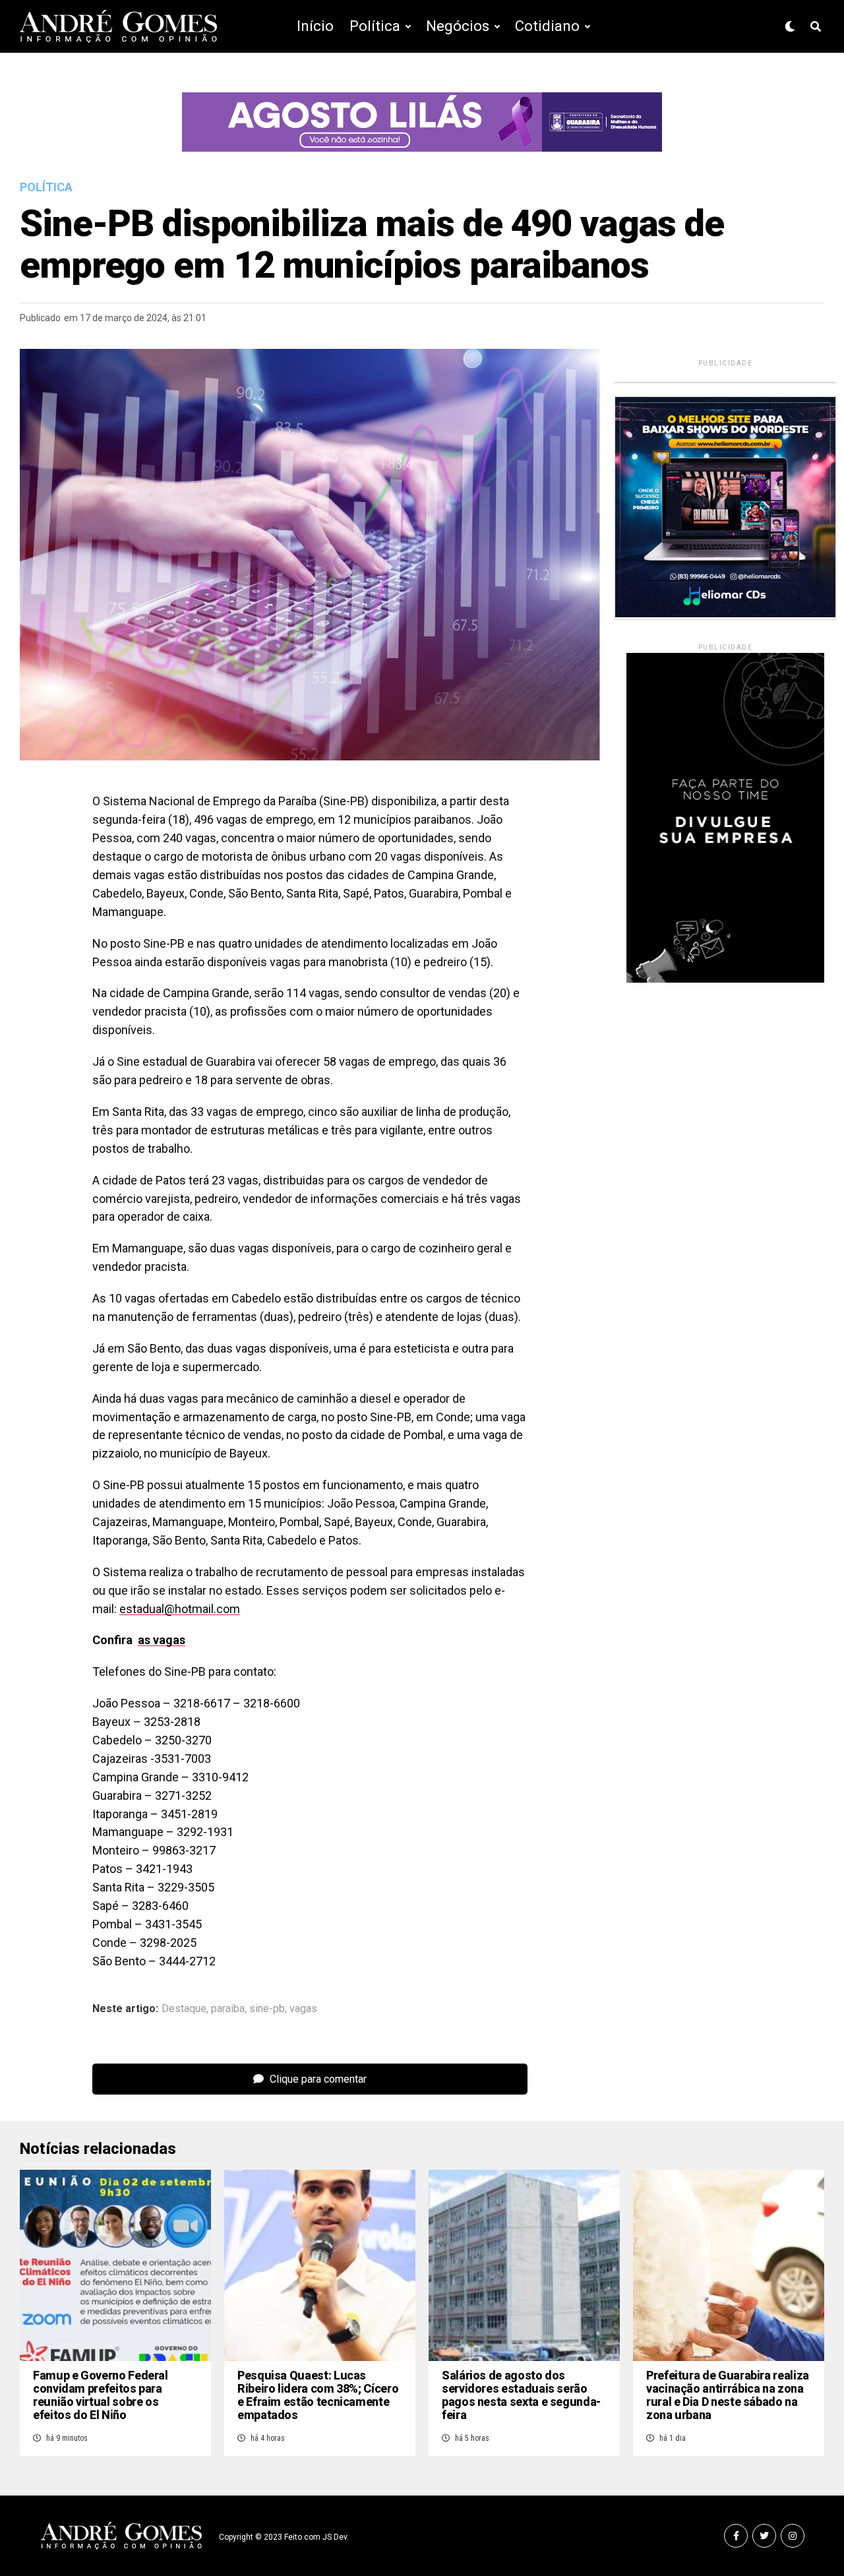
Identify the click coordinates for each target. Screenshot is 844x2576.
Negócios (458, 26)
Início (315, 26)
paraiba (228, 2009)
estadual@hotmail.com (180, 1609)
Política (375, 26)
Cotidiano (547, 26)
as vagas (162, 1640)
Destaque (184, 2009)
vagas (303, 2009)
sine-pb (267, 2009)
